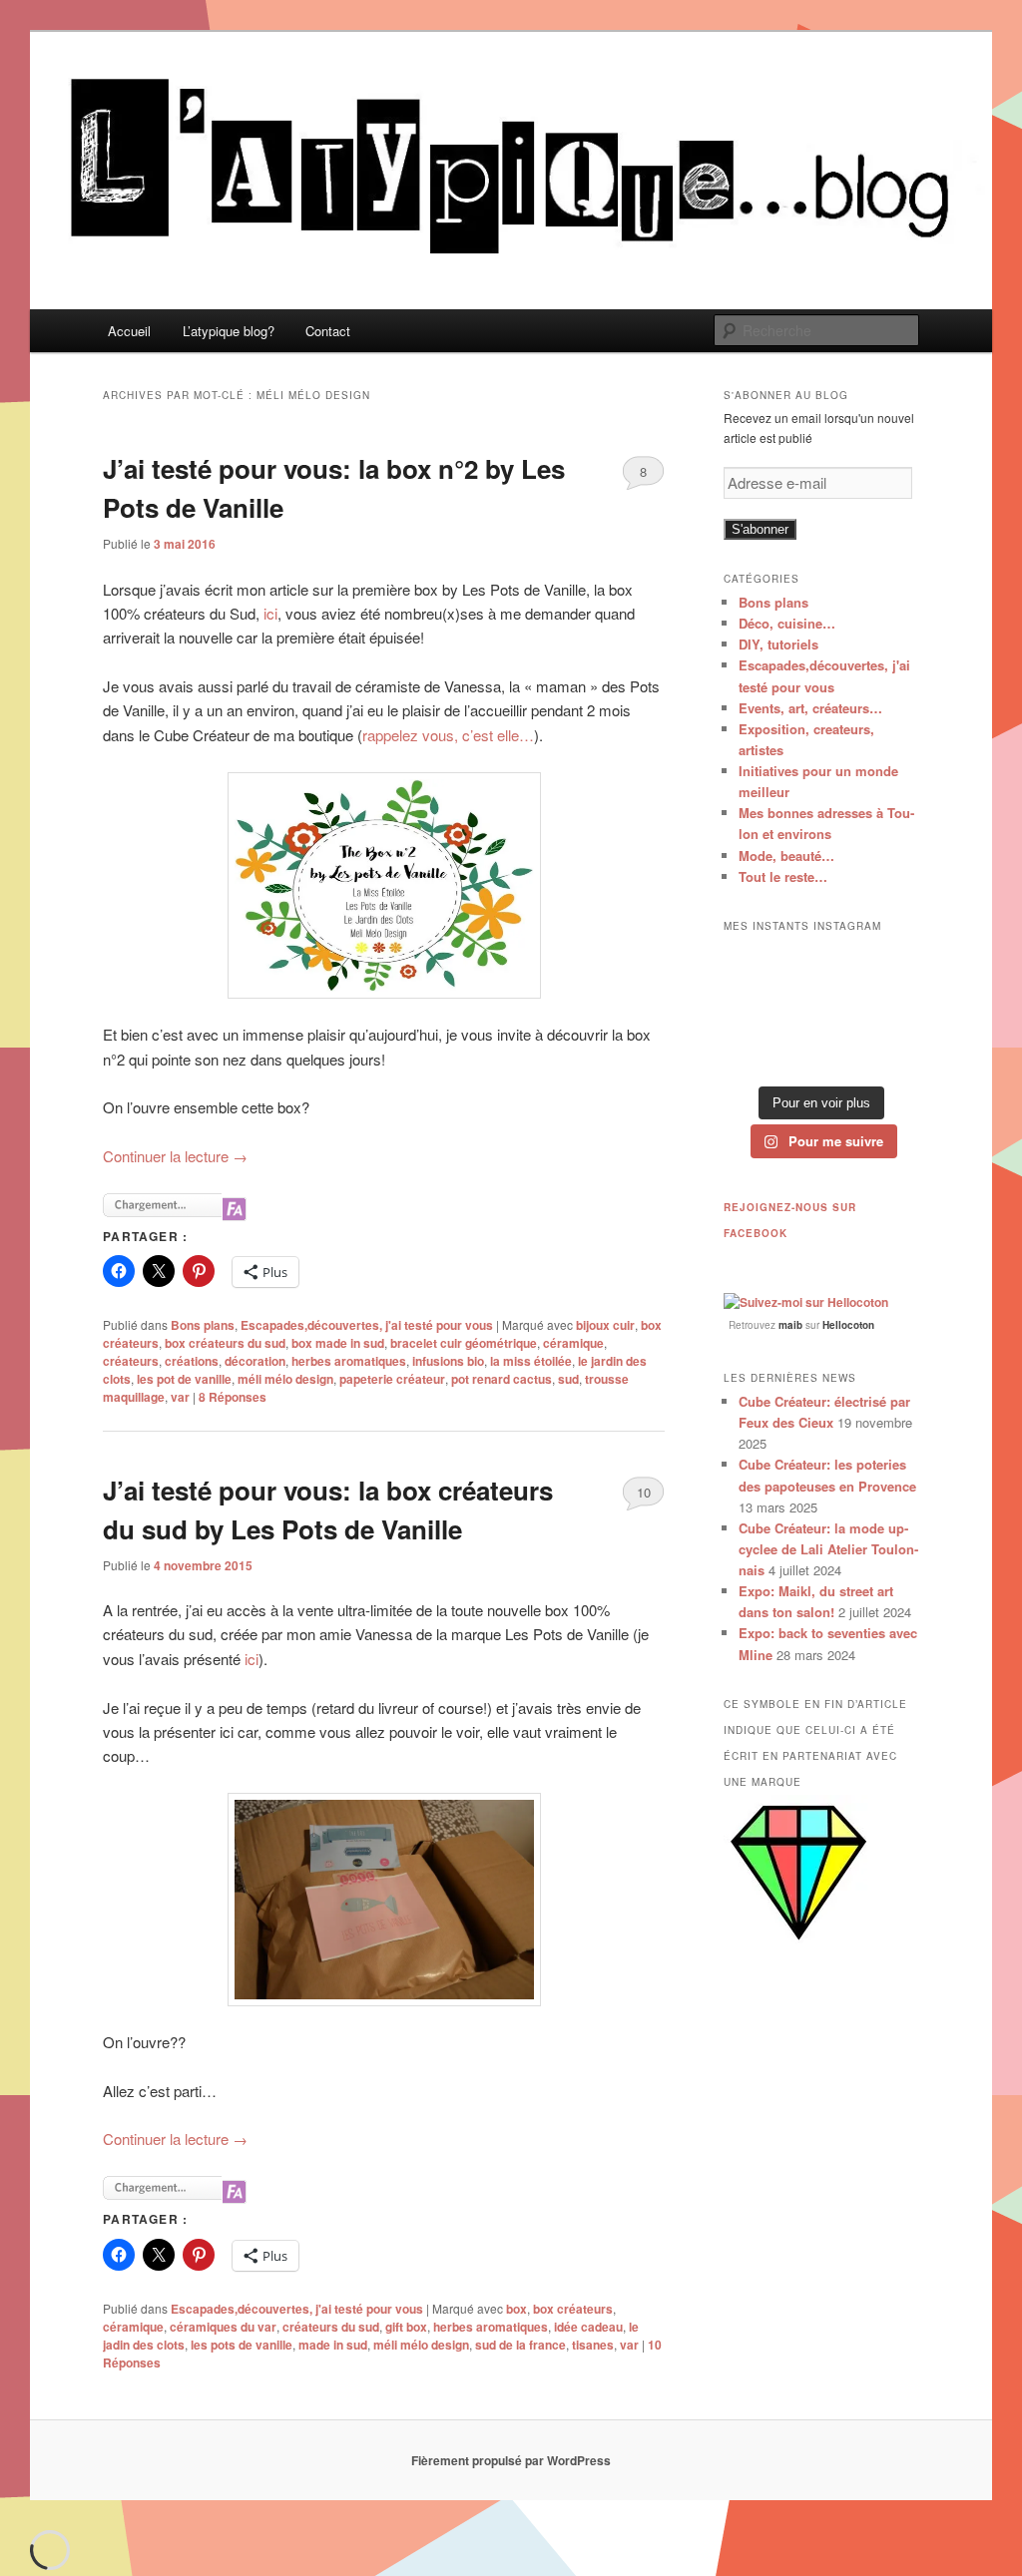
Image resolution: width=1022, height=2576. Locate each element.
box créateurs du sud (225, 1343)
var (180, 1397)
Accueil (129, 331)
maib (790, 1325)
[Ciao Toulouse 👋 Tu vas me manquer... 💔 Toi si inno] (822, 1053)
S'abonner (760, 529)
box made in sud (338, 1343)
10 (644, 1492)
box (516, 2309)
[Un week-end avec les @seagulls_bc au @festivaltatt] (822, 967)
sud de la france (520, 2345)
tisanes (593, 2345)
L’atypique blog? (229, 331)
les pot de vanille (184, 1379)
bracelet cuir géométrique (464, 1343)
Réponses (233, 1397)
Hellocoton (848, 1325)
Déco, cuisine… (787, 623)
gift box (406, 2327)
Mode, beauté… (786, 856)
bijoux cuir (605, 1325)
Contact (328, 331)
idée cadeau (588, 2327)
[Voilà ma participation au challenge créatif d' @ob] (753, 1053)
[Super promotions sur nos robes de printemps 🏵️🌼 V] (753, 967)
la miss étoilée (531, 1361)
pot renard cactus (502, 1379)
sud (568, 1379)
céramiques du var (223, 2327)
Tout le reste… (783, 876)
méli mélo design (285, 1379)
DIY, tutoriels (778, 644)
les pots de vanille (242, 2345)
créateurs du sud (331, 2327)
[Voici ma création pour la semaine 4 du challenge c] (822, 1010)
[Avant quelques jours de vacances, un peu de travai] (890, 1053)
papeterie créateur (392, 1379)
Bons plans (203, 1325)
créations (192, 1361)
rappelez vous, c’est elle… (448, 735)
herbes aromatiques (349, 1361)
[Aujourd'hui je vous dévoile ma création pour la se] (890, 1010)
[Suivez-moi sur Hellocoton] (806, 1302)
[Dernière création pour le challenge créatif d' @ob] (753, 1010)
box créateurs (573, 2309)
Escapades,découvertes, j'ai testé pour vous (367, 1325)
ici (268, 613)
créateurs (131, 1361)
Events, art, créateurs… (810, 708)
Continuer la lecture (175, 1156)
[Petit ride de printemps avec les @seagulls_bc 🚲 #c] (890, 967)
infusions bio (448, 1361)
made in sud (333, 2345)
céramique (573, 1343)
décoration (255, 1361)
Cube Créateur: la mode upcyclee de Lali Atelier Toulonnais (828, 1549)
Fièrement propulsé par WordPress (511, 2460)
